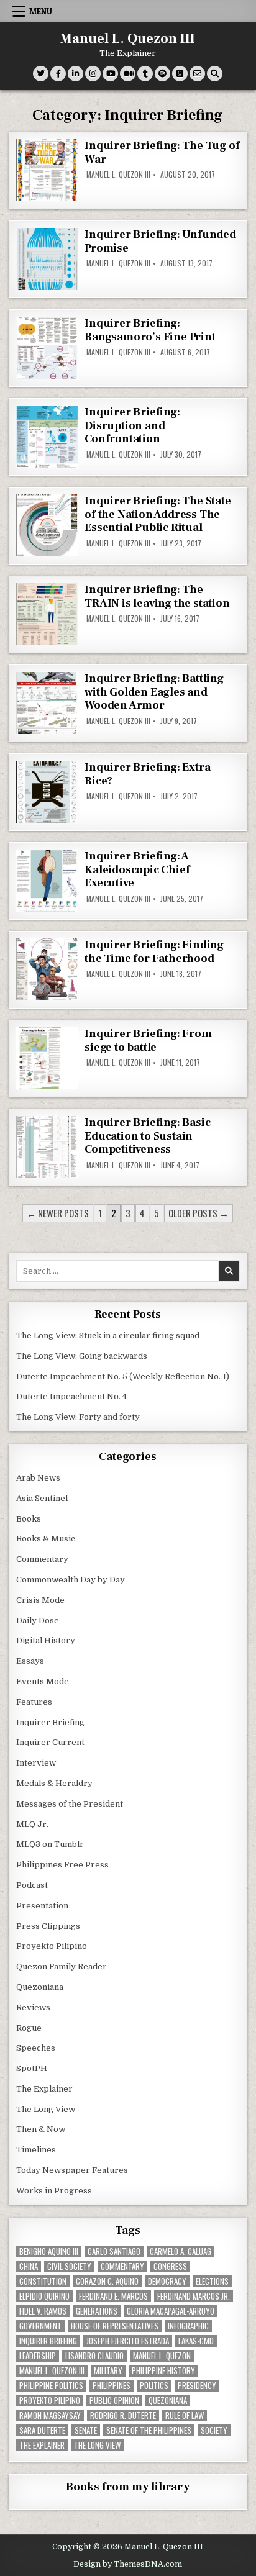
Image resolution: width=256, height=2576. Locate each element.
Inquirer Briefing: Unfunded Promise (160, 241)
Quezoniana (40, 1987)
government (40, 2326)
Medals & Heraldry (54, 1783)
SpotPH (32, 2068)
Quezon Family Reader (62, 1966)
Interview (36, 1763)
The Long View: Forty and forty (78, 1417)
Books (29, 1519)
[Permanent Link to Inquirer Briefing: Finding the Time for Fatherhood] (47, 969)
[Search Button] (215, 74)
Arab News (38, 1478)
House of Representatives (115, 2326)
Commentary (42, 1559)
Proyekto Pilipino (52, 1946)
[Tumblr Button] (145, 74)
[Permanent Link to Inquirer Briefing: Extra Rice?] (47, 792)
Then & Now (41, 2129)
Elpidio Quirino (44, 2296)
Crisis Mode (40, 1600)
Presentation (42, 1906)
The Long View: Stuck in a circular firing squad (108, 1336)
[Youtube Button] (110, 74)
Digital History (46, 1640)
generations (97, 2311)
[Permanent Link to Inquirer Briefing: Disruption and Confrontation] (47, 437)
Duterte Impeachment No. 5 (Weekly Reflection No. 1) (123, 1376)
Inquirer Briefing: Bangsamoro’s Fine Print (150, 330)
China (29, 2266)
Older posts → (199, 1213)
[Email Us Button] (197, 74)
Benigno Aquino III (49, 2252)
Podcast (32, 1885)
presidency (197, 2386)
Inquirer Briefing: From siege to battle (148, 1041)
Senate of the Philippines (149, 2430)
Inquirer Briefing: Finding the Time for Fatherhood (154, 952)
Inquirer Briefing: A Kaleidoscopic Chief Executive (137, 869)
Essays (30, 1661)
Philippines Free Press (62, 1865)
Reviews (33, 2007)
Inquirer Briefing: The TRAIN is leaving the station (157, 596)
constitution (43, 2281)
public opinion (114, 2401)
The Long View (46, 2109)
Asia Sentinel (42, 1498)
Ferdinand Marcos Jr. (194, 2296)
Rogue (29, 2028)
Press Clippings (48, 1926)
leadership (38, 2356)
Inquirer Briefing (50, 1722)
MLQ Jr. (32, 1824)
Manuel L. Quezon (162, 2356)
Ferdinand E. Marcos (113, 2296)
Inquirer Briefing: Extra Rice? (147, 774)
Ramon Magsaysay (50, 2415)
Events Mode (43, 1681)
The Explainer (44, 2089)
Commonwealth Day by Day (71, 1580)
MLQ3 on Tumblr (50, 1844)
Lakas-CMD (196, 2341)
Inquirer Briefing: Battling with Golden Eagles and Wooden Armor (154, 692)
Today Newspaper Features (72, 2170)
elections (212, 2281)
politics (154, 2386)
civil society (69, 2266)
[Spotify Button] (162, 74)
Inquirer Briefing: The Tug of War (162, 152)
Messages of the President (70, 1804)
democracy (167, 2281)
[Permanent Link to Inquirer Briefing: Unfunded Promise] (47, 259)
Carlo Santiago (114, 2252)
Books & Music (46, 1539)
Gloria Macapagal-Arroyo (171, 2311)
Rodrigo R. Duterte (123, 2415)
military (108, 2371)
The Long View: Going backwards (83, 1356)
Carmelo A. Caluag (181, 2252)
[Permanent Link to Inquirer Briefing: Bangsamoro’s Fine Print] (47, 348)
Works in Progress (54, 2191)
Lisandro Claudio (94, 2356)
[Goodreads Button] (180, 74)
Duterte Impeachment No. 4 (71, 1396)
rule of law (185, 2415)
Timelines (36, 2150)
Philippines (112, 2386)
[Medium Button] (128, 74)
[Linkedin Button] (75, 74)
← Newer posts (58, 1213)
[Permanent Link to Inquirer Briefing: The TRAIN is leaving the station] (47, 614)
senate (86, 2430)
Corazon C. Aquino (107, 2281)
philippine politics (51, 2386)
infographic (188, 2326)
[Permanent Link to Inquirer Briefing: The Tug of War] (47, 170)
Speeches (36, 2048)
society (214, 2430)
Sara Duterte (42, 2430)
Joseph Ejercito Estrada (128, 2341)
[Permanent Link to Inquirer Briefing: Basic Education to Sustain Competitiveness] (47, 1147)
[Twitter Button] (41, 74)
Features (34, 1702)
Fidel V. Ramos (43, 2311)
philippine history (163, 2371)
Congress (170, 2266)
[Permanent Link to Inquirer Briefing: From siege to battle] (47, 1058)
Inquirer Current (50, 1742)
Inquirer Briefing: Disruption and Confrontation (132, 425)
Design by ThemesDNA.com (128, 2564)
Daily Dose (38, 1621)
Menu (41, 11)
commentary (122, 2266)
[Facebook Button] (58, 74)
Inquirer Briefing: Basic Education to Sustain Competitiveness (147, 1136)
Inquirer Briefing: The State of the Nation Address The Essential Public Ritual (158, 514)
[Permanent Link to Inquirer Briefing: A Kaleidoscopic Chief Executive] (47, 881)
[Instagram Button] (93, 74)
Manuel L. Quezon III (128, 39)
